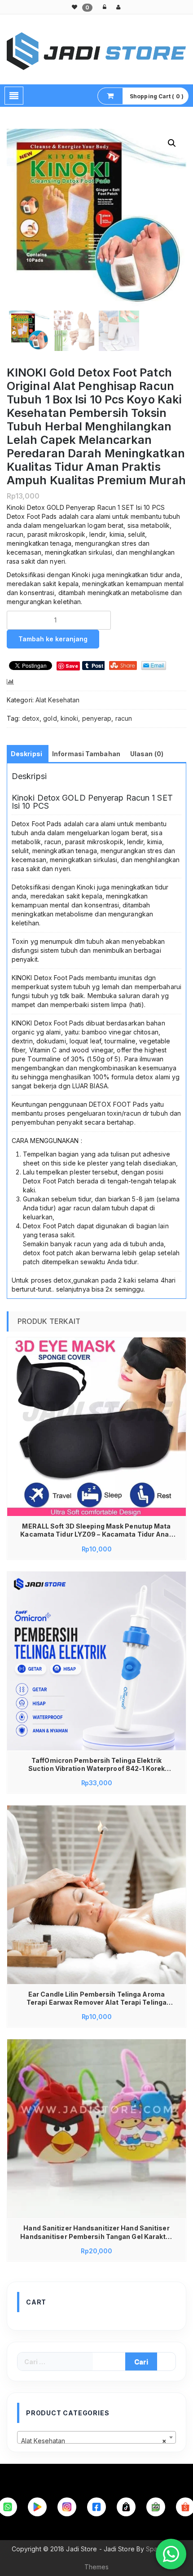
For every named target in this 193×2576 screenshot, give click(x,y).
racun (124, 718)
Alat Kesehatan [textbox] (94, 2441)
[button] (172, 143)
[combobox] (96, 2437)
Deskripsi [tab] (26, 754)
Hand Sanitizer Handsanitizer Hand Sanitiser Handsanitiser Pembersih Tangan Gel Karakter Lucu (96, 2232)
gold (50, 718)
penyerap (97, 718)
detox (31, 718)
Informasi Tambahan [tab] (86, 754)
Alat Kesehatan (57, 700)
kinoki (70, 718)
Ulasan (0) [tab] (147, 754)
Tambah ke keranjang (53, 639)
